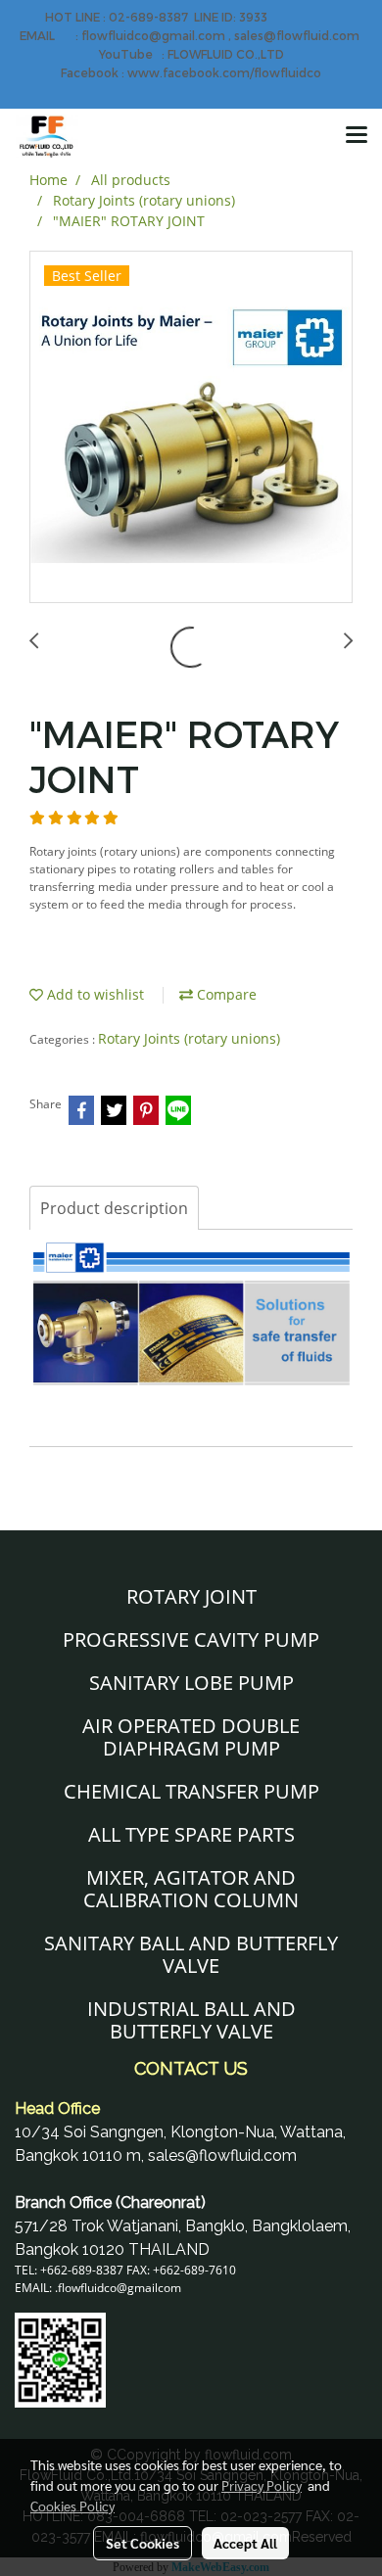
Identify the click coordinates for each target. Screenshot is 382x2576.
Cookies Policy (72, 2506)
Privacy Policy (262, 2485)
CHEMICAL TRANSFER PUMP (191, 1791)
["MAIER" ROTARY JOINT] (191, 428)
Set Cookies (143, 2543)
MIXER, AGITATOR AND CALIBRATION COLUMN (191, 1889)
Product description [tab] (114, 1208)
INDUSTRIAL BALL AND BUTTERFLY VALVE (191, 2020)
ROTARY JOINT (191, 1596)
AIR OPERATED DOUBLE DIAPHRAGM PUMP (191, 1737)
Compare (225, 994)
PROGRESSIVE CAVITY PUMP (191, 1639)
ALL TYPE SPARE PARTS (191, 1834)
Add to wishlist (94, 994)
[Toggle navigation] (357, 136)
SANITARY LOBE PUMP (191, 1683)
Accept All (245, 2543)
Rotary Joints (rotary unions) (189, 1038)
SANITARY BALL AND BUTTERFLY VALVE (191, 1954)
